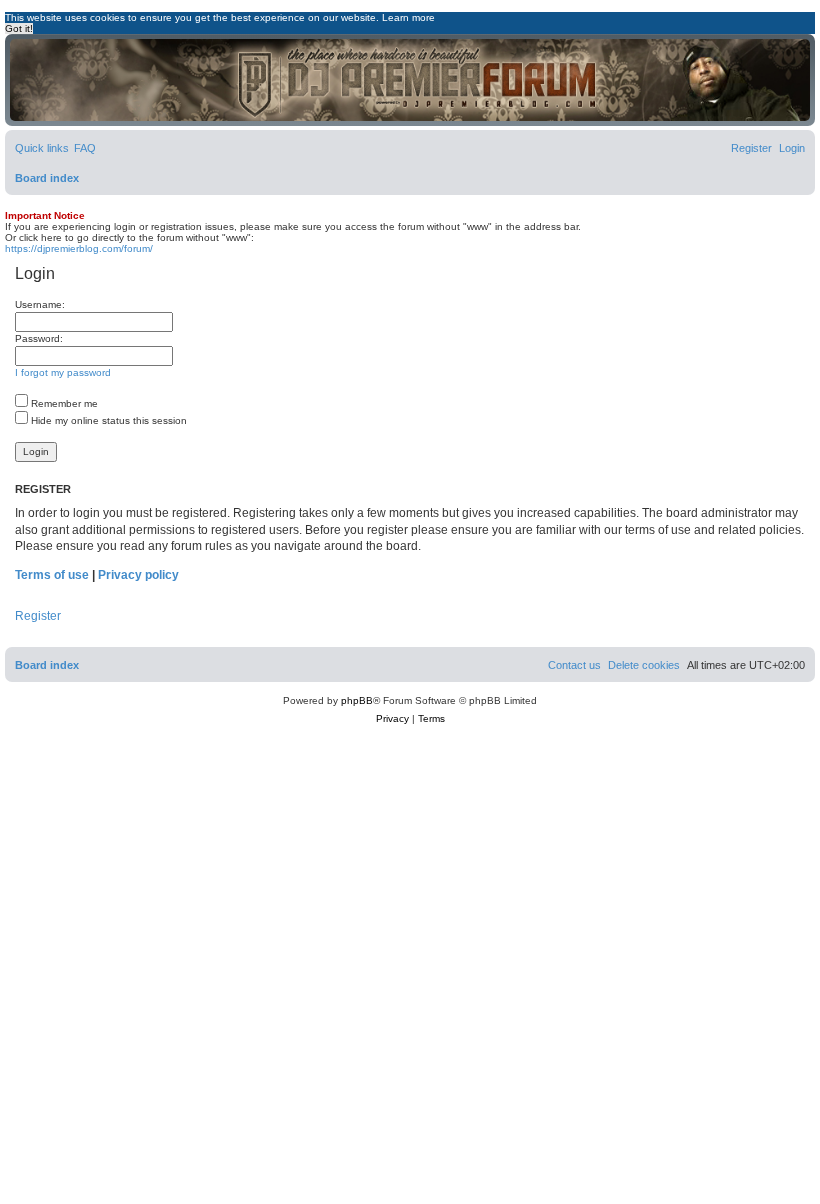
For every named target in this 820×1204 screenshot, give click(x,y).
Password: (39, 338)
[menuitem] (85, 148)
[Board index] (410, 80)
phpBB (357, 700)
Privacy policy (138, 575)
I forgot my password (63, 372)
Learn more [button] (408, 17)
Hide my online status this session (107, 420)
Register (38, 616)
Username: (40, 304)
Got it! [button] (19, 28)
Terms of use (52, 575)
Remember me (63, 403)
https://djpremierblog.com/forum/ (79, 248)
